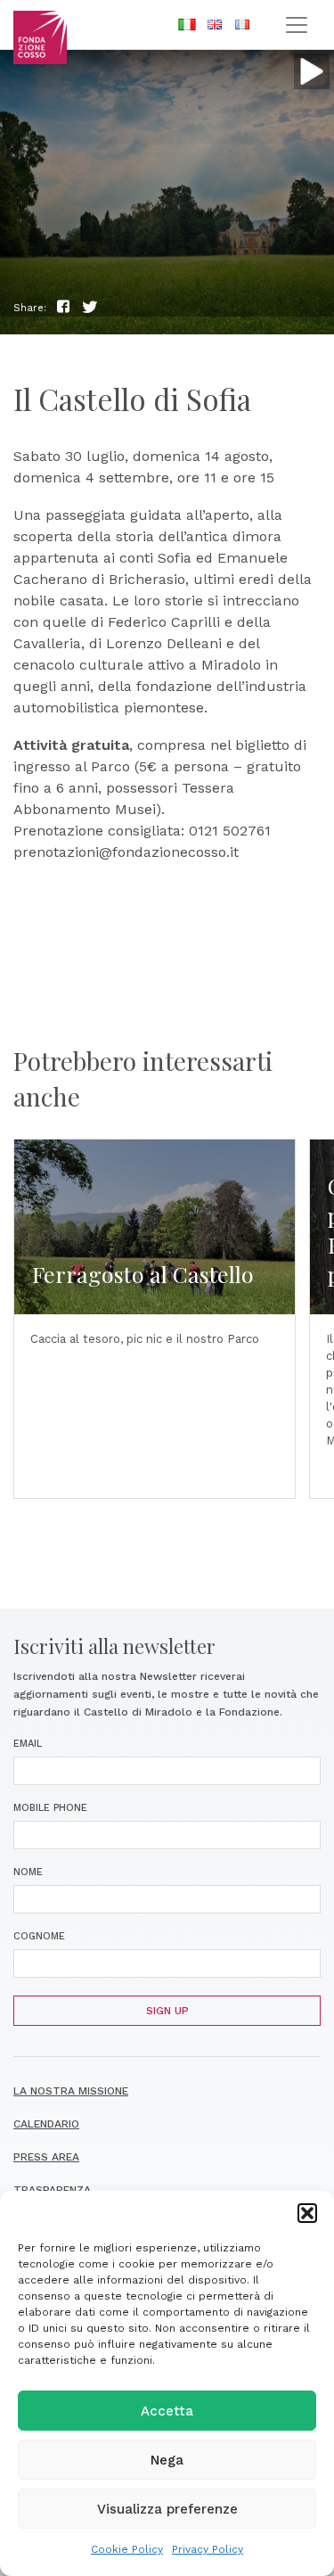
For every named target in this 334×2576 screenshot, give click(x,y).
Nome (28, 1872)
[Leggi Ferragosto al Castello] (155, 1319)
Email (28, 1744)
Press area (46, 2157)
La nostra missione (71, 2091)
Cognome (39, 1936)
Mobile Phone (50, 1808)
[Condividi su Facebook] (63, 307)
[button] (307, 2213)
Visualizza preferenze (167, 2509)
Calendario (46, 2124)
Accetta (167, 2411)
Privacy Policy (208, 2549)
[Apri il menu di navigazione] (296, 25)
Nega (167, 2460)
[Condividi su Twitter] (90, 307)
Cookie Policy (127, 2549)
